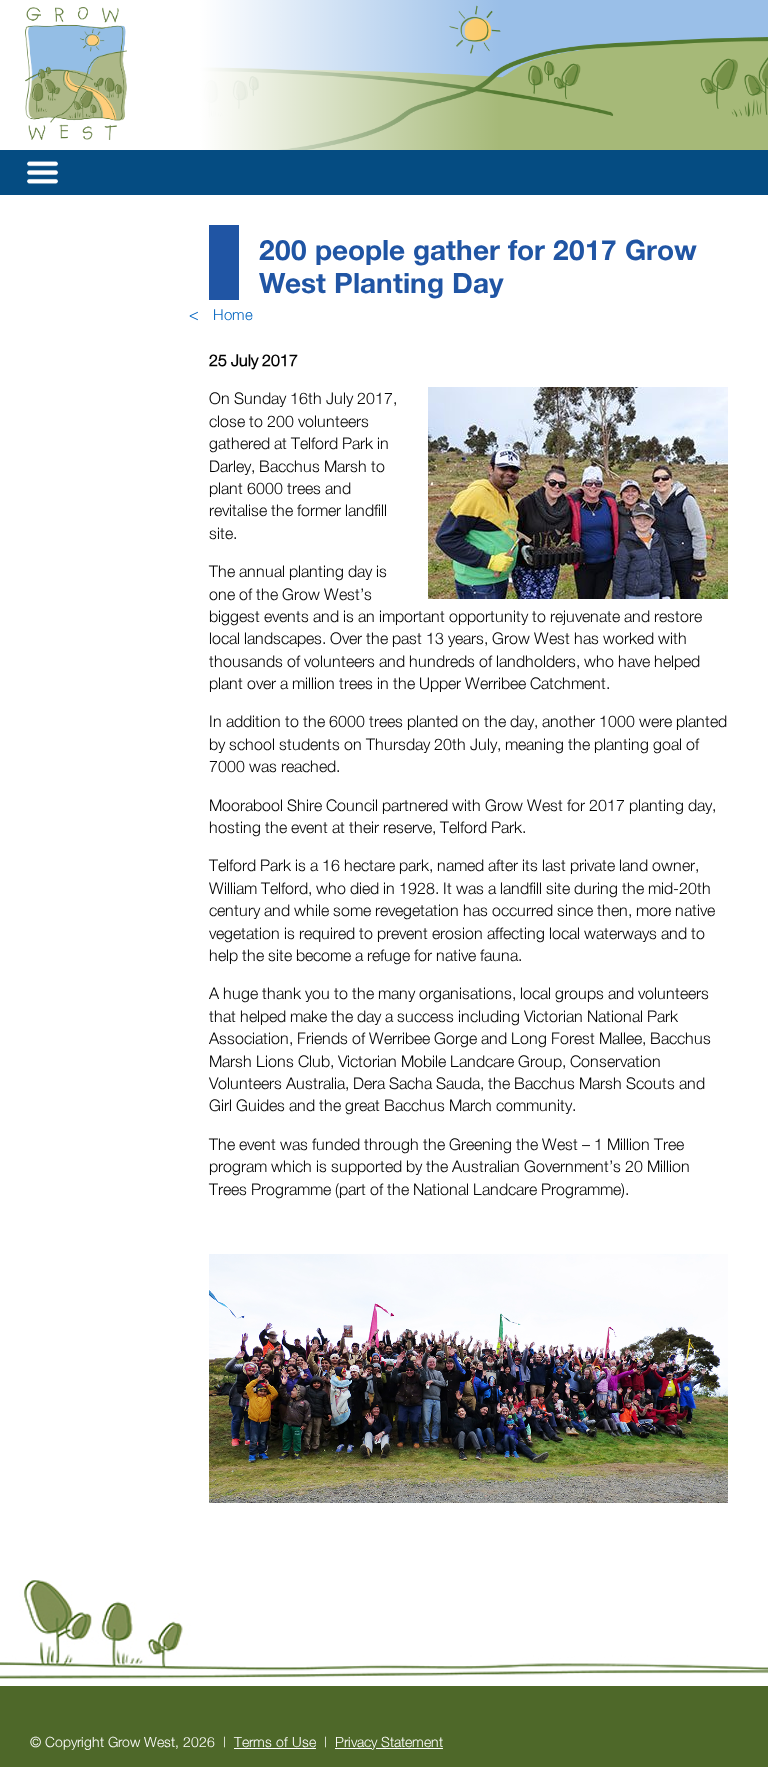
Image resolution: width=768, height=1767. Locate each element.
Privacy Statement (389, 1741)
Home (233, 314)
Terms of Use (275, 1741)
